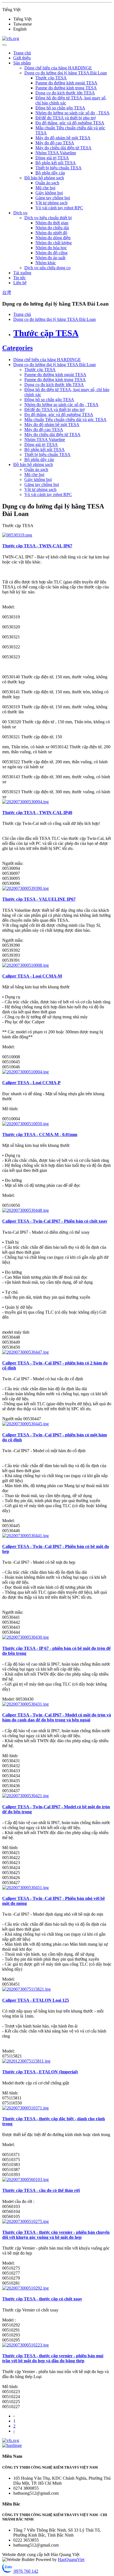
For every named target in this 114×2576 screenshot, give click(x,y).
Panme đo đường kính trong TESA (66, 88)
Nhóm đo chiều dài (52, 228)
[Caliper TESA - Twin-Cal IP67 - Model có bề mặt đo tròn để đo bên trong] (25, 1796)
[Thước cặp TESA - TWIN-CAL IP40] (25, 802)
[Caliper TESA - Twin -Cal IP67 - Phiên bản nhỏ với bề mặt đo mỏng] (25, 1888)
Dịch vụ (20, 213)
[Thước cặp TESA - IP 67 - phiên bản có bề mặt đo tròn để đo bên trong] (25, 1637)
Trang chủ (22, 53)
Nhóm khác (46, 263)
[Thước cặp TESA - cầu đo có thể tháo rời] (25, 2180)
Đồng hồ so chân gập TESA (60, 108)
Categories (17, 348)
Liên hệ (20, 283)
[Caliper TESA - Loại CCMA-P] (25, 1072)
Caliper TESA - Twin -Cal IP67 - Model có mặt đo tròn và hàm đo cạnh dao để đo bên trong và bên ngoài (57, 1717)
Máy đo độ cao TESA (55, 143)
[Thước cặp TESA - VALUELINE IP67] (25, 888)
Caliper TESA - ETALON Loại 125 (36, 2000)
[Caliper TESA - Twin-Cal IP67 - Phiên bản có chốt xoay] (25, 1210)
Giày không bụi (49, 193)
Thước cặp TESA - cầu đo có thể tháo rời (41, 2190)
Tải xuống (22, 273)
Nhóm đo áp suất (50, 258)
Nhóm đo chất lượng (54, 243)
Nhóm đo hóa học (51, 248)
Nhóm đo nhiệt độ (51, 233)
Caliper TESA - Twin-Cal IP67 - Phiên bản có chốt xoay (55, 1221)
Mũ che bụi (45, 188)
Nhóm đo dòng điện (53, 238)
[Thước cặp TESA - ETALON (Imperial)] (26, 2061)
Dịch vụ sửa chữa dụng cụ (47, 268)
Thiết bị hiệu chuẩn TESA (59, 168)
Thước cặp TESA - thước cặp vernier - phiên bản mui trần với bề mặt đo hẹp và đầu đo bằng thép (53, 2358)
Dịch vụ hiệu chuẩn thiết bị (48, 218)
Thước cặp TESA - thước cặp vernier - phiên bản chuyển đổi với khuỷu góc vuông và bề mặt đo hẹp (56, 2235)
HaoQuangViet (71, 2559)
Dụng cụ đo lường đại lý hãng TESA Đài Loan (66, 73)
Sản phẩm (22, 63)
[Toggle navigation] (4, 45)
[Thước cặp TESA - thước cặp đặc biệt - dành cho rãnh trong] (25, 2108)
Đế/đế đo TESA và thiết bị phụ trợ (65, 118)
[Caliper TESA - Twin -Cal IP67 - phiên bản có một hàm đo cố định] (25, 1424)
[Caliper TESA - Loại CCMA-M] (25, 965)
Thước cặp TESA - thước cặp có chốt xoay (42, 2299)
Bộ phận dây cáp (50, 173)
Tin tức (20, 278)
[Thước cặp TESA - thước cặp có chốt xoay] (25, 2288)
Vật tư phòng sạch (51, 203)
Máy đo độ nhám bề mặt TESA (63, 138)
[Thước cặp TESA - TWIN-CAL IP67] (17, 535)
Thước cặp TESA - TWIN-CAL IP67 (37, 546)
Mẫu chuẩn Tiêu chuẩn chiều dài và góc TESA (65, 420)
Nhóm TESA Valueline (56, 153)
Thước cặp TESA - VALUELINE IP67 (39, 899)
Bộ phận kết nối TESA (56, 163)
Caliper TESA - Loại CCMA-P (31, 1083)
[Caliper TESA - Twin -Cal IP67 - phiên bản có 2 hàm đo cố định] (25, 1352)
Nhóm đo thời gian (52, 223)
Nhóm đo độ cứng (51, 253)
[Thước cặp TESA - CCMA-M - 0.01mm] (25, 1124)
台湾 (7, 292)
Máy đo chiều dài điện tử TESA (64, 148)
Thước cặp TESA (51, 78)
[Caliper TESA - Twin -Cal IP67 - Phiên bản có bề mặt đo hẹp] (25, 1536)
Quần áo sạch (47, 183)
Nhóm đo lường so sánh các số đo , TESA (72, 113)
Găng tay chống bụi (53, 198)
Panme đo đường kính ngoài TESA (66, 83)
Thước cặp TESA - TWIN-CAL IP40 (37, 813)
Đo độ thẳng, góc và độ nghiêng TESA (70, 123)
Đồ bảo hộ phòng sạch (44, 178)
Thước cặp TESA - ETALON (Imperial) (40, 2072)
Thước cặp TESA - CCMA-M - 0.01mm (40, 1135)
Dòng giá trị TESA (52, 158)
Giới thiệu (22, 58)
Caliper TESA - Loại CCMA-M (32, 976)
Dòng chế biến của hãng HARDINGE (58, 68)
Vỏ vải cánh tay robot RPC (59, 208)
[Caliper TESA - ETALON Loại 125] (26, 1989)
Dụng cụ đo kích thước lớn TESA (65, 93)
